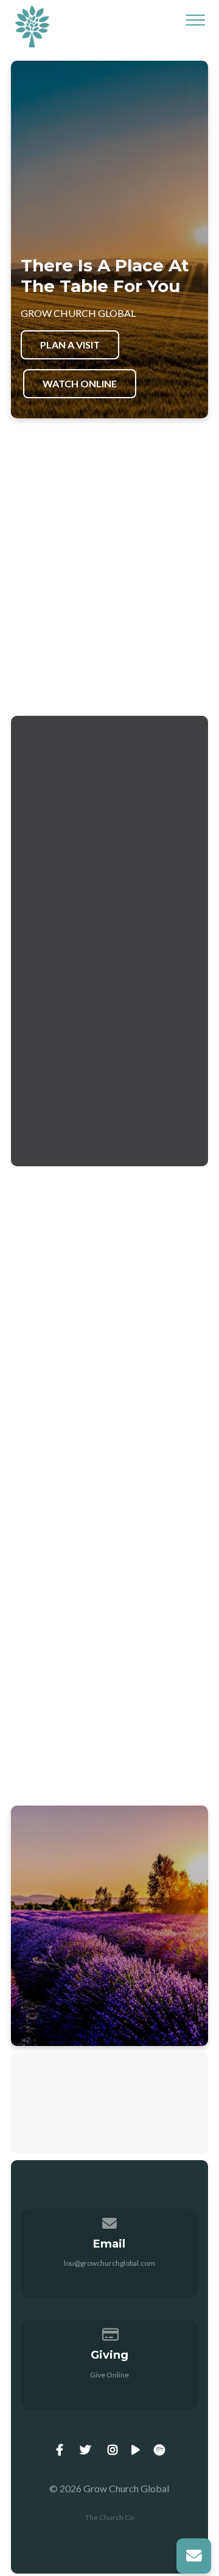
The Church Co (109, 2517)
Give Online (109, 2375)
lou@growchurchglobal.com (109, 2263)
